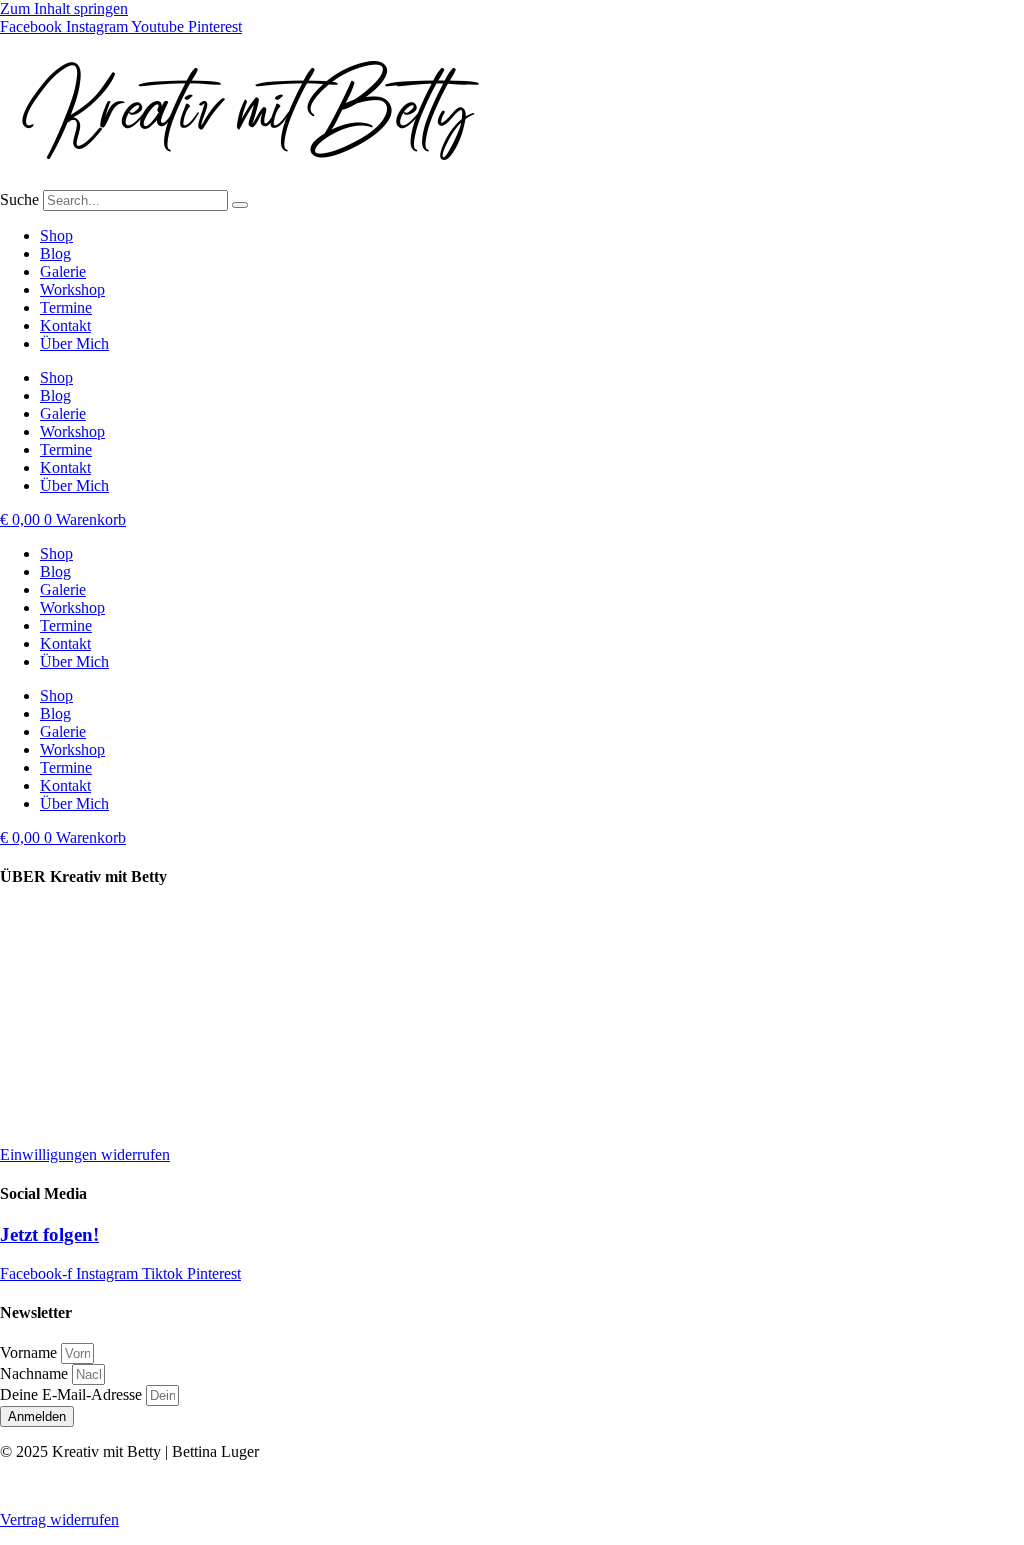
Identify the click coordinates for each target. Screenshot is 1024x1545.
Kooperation (39, 950)
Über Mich (74, 343)
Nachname (36, 1373)
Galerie (63, 271)
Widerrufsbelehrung (62, 1086)
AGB (17, 1120)
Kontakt (65, 325)
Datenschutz (39, 1052)
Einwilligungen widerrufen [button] (85, 1154)
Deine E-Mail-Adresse (73, 1394)
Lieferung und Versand (72, 916)
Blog (55, 253)
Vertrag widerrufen (59, 1519)
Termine (66, 307)
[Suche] (240, 205)
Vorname (30, 1352)
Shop (56, 235)
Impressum (34, 1018)
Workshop (72, 289)
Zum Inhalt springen (64, 8)
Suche (19, 199)
